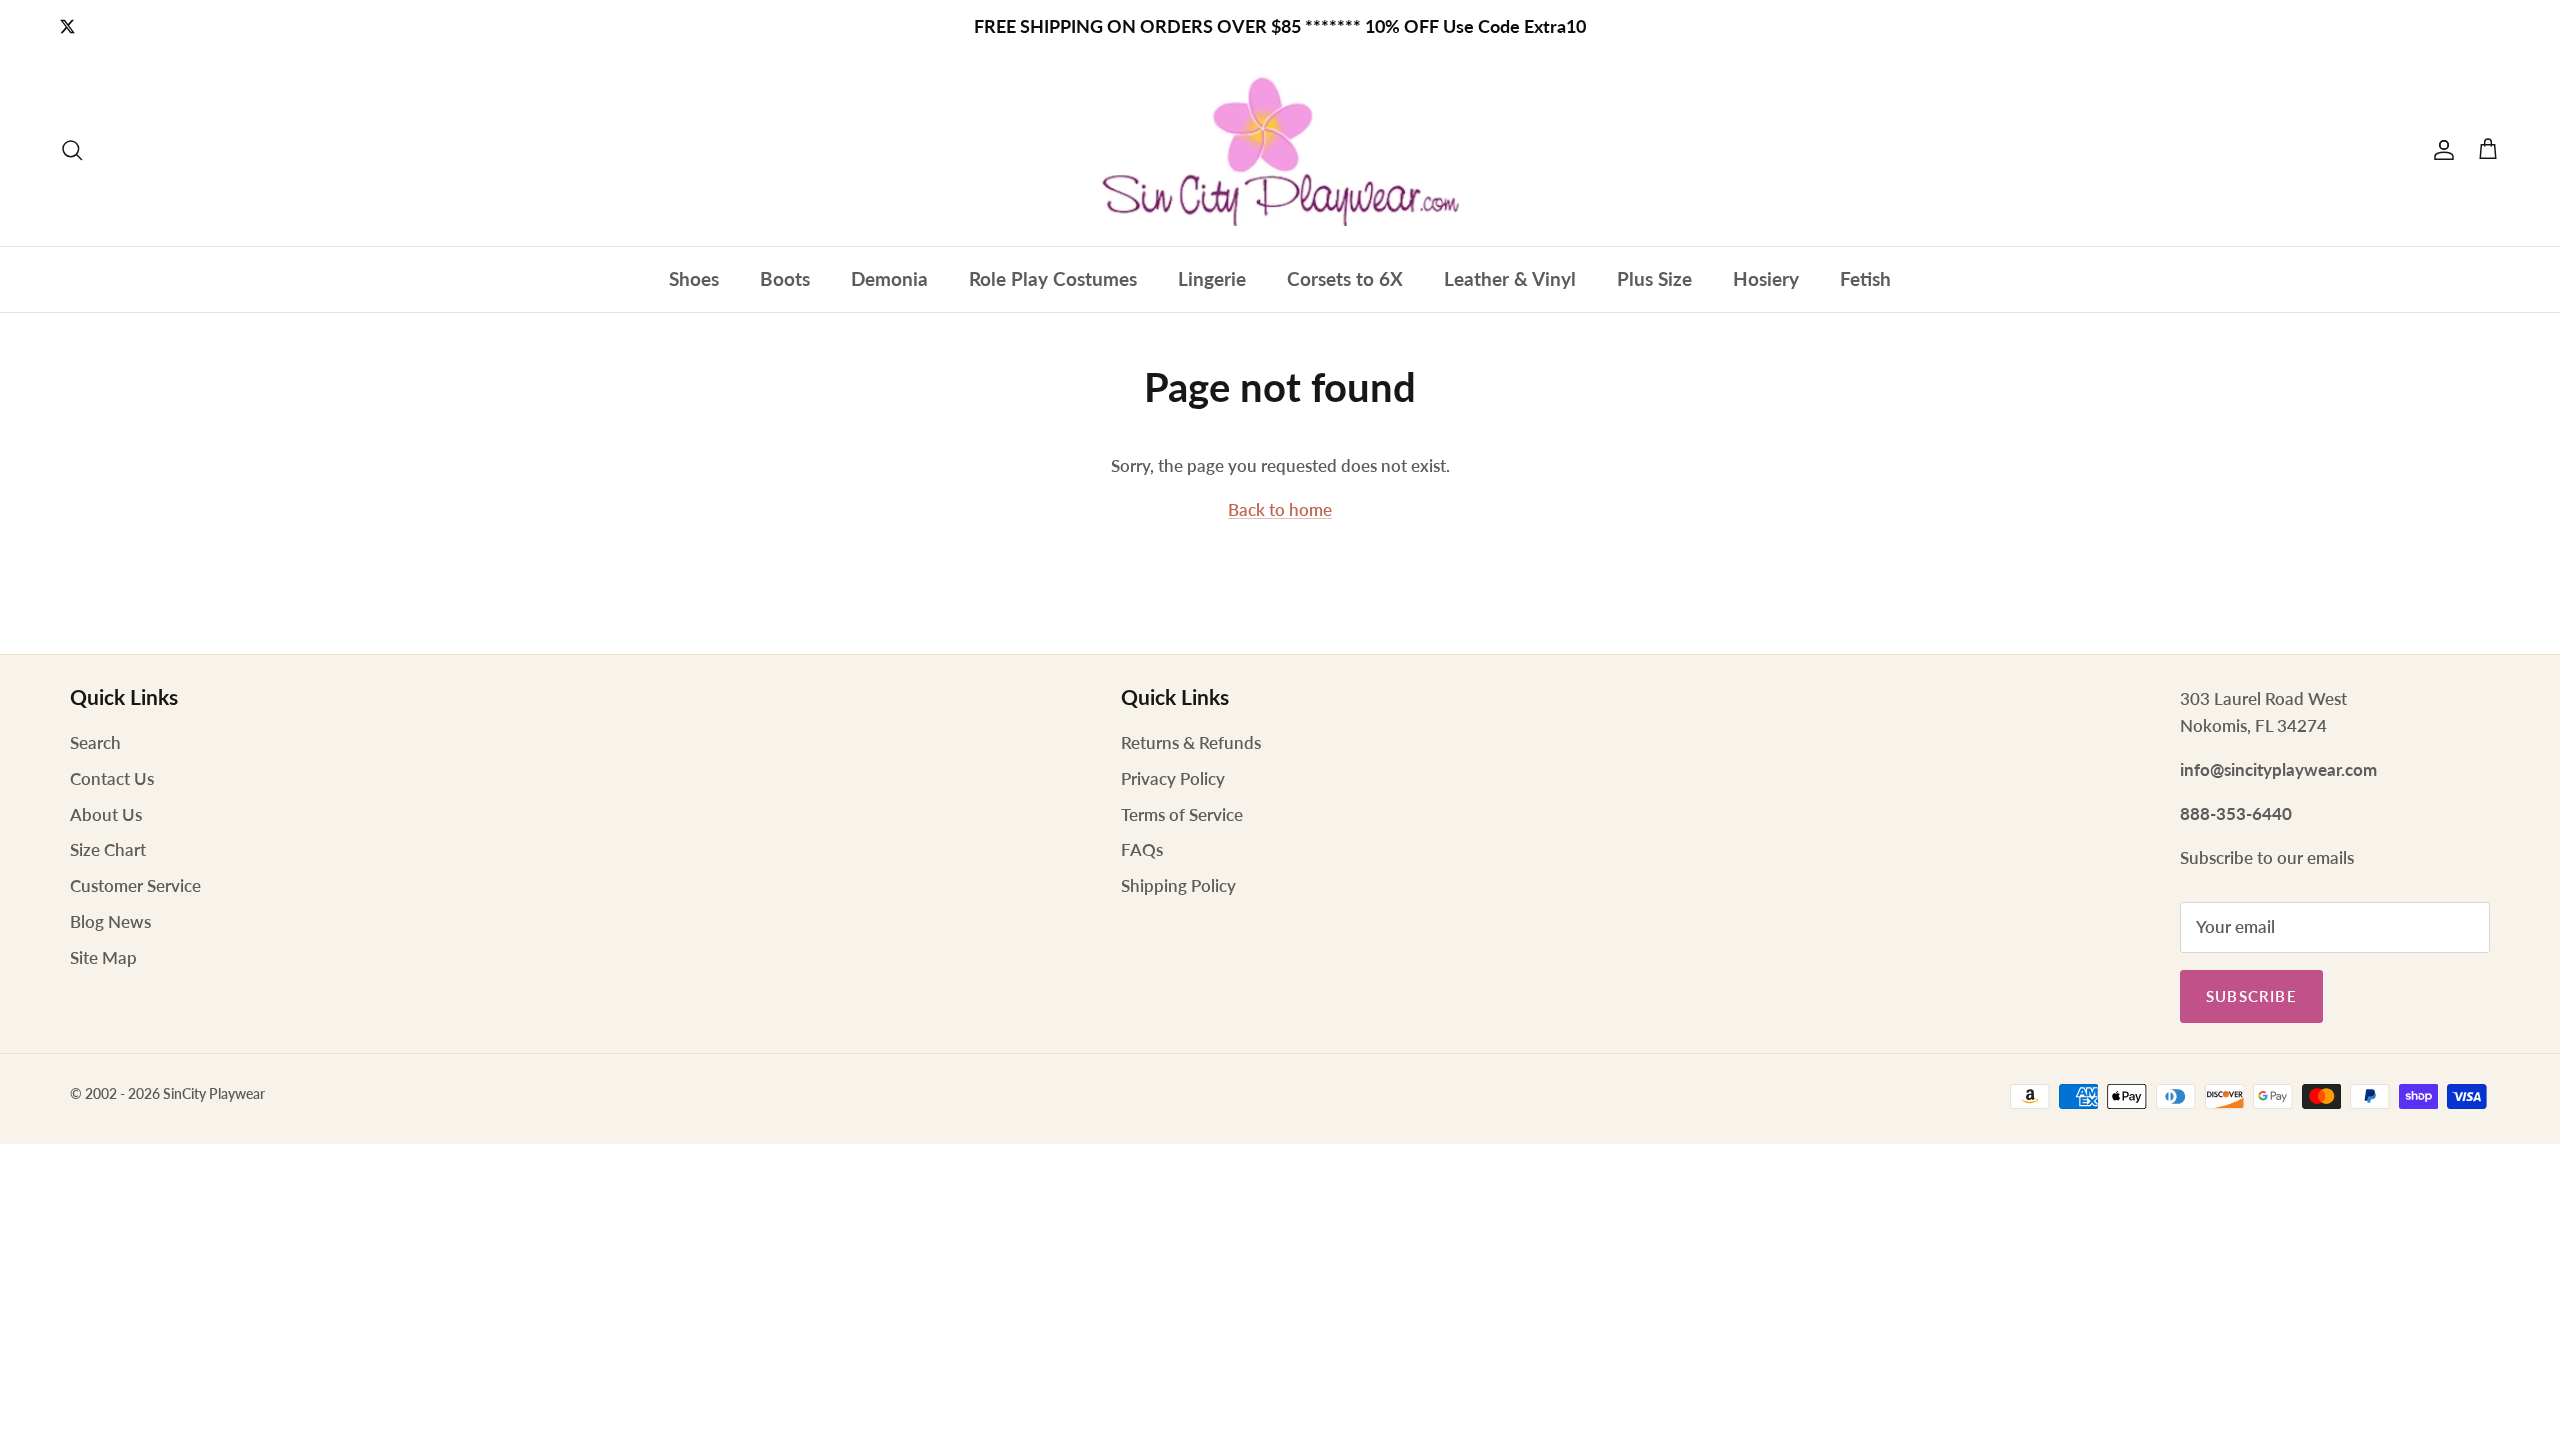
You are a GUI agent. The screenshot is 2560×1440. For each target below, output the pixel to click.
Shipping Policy (1178, 885)
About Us (106, 814)
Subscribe (2251, 996)
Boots (785, 278)
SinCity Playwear (214, 1093)
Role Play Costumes (1053, 278)
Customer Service (135, 885)
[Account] (2440, 150)
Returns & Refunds (1191, 742)
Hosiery (1766, 278)
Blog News (110, 921)
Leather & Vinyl (1510, 278)
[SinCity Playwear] (1280, 150)
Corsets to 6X (1345, 278)
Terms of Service (1182, 814)
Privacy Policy (1173, 778)
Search (95, 742)
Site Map (103, 957)
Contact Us (112, 778)
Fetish (1865, 278)
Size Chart (108, 849)
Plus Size (1654, 278)
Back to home (1280, 509)
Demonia (889, 278)
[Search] (72, 150)
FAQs (1142, 849)
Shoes (694, 278)
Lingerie (1212, 278)
